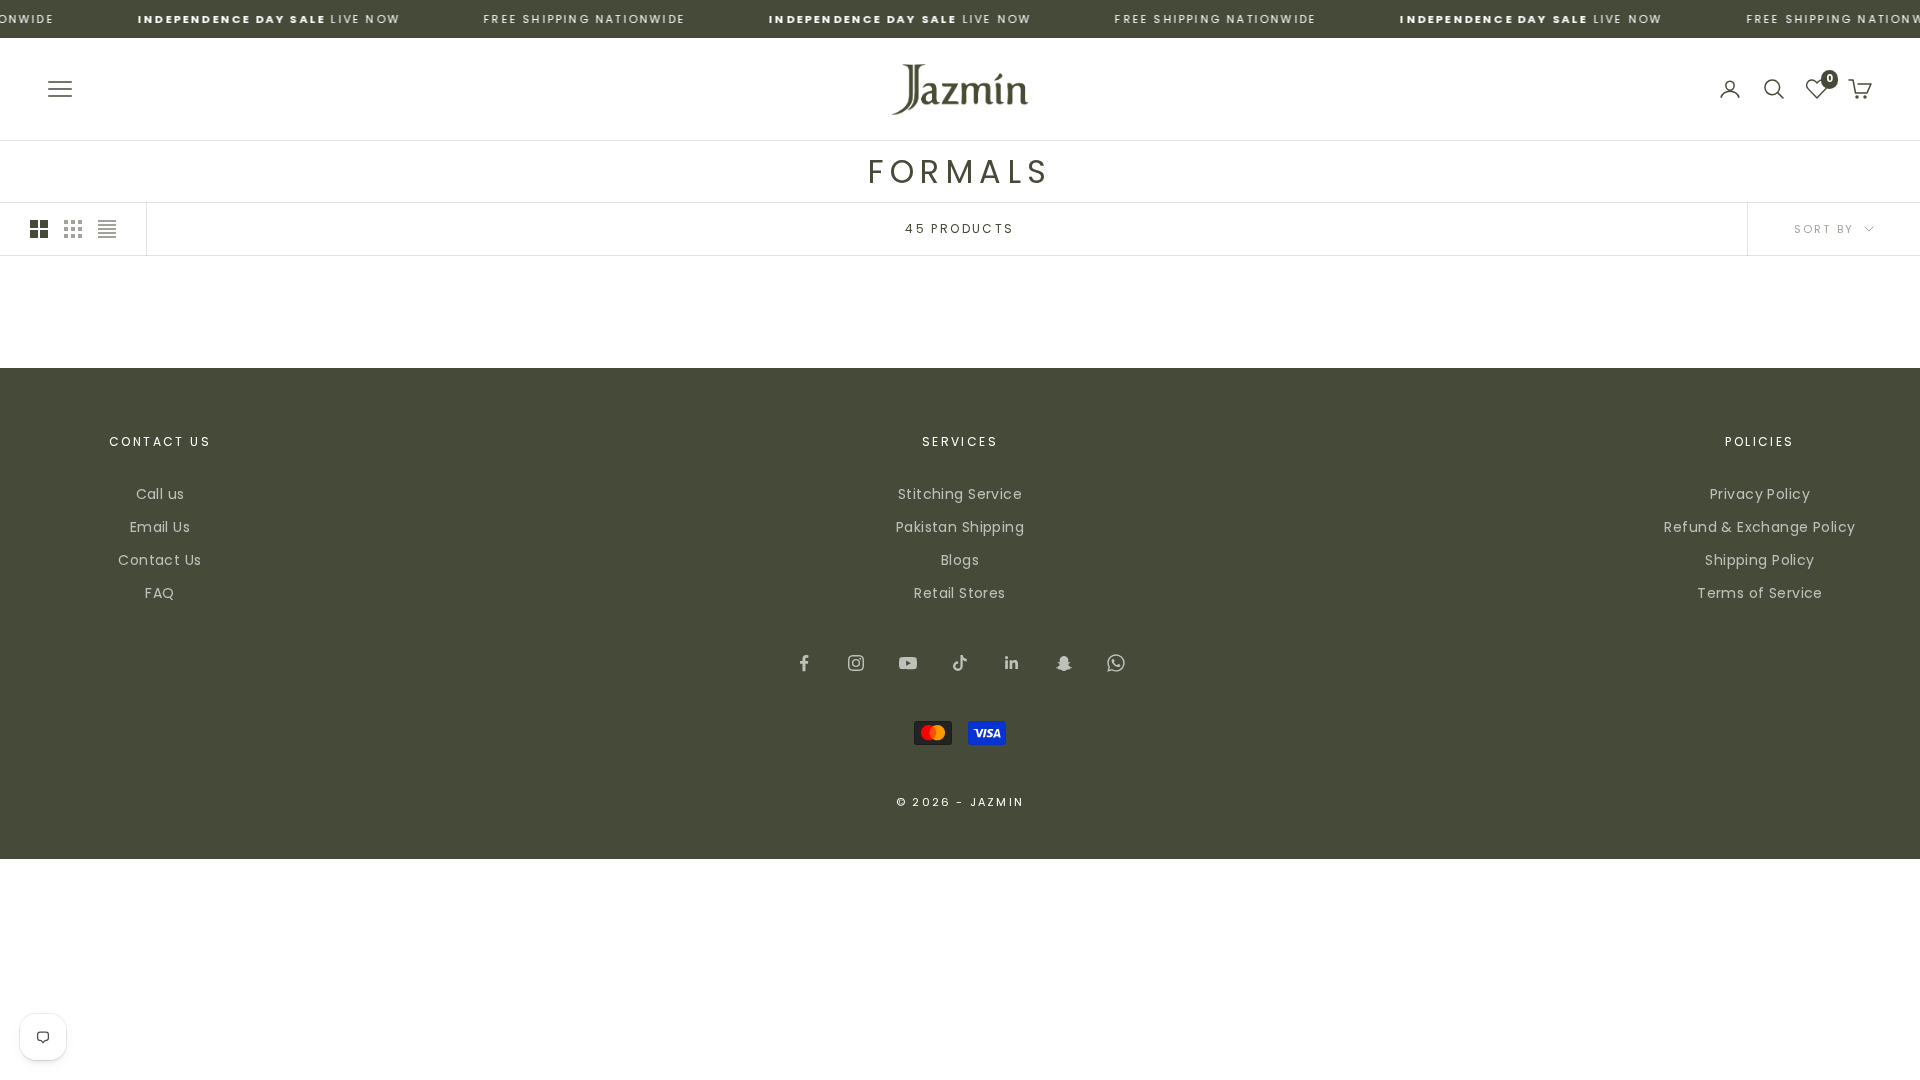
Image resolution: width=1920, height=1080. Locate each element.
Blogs (960, 560)
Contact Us (159, 560)
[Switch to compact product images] (107, 229)
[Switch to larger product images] (39, 229)
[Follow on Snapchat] (1064, 663)
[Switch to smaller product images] (73, 229)
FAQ (159, 593)
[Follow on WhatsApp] (1116, 663)
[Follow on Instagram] (856, 663)
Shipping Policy (1759, 560)
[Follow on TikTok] (960, 663)
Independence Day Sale (194, 19)
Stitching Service (960, 494)
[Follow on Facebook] (804, 663)
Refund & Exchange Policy (1759, 527)
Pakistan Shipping (960, 527)
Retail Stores (959, 593)
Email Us (160, 527)
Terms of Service (1760, 593)
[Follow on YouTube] (908, 663)
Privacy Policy (1760, 494)
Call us (160, 494)
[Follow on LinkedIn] (1012, 663)
